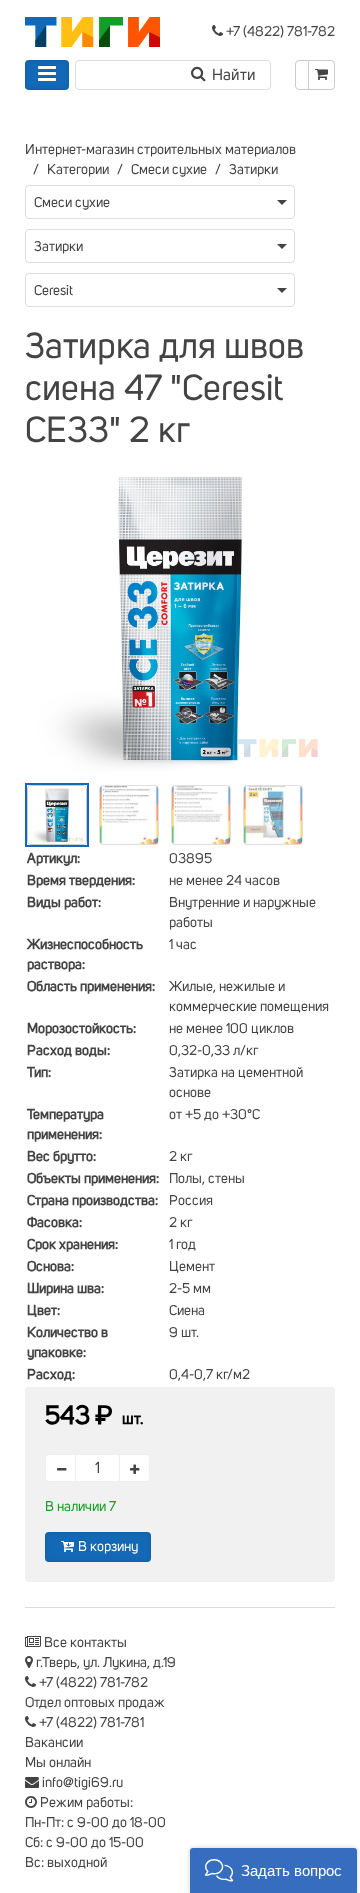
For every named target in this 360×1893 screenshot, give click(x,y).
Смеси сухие (169, 170)
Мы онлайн (58, 1763)
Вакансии (54, 1743)
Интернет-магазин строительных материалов (160, 150)
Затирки (253, 170)
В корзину (108, 1547)
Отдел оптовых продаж (95, 1703)
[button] (273, 1870)
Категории (78, 170)
